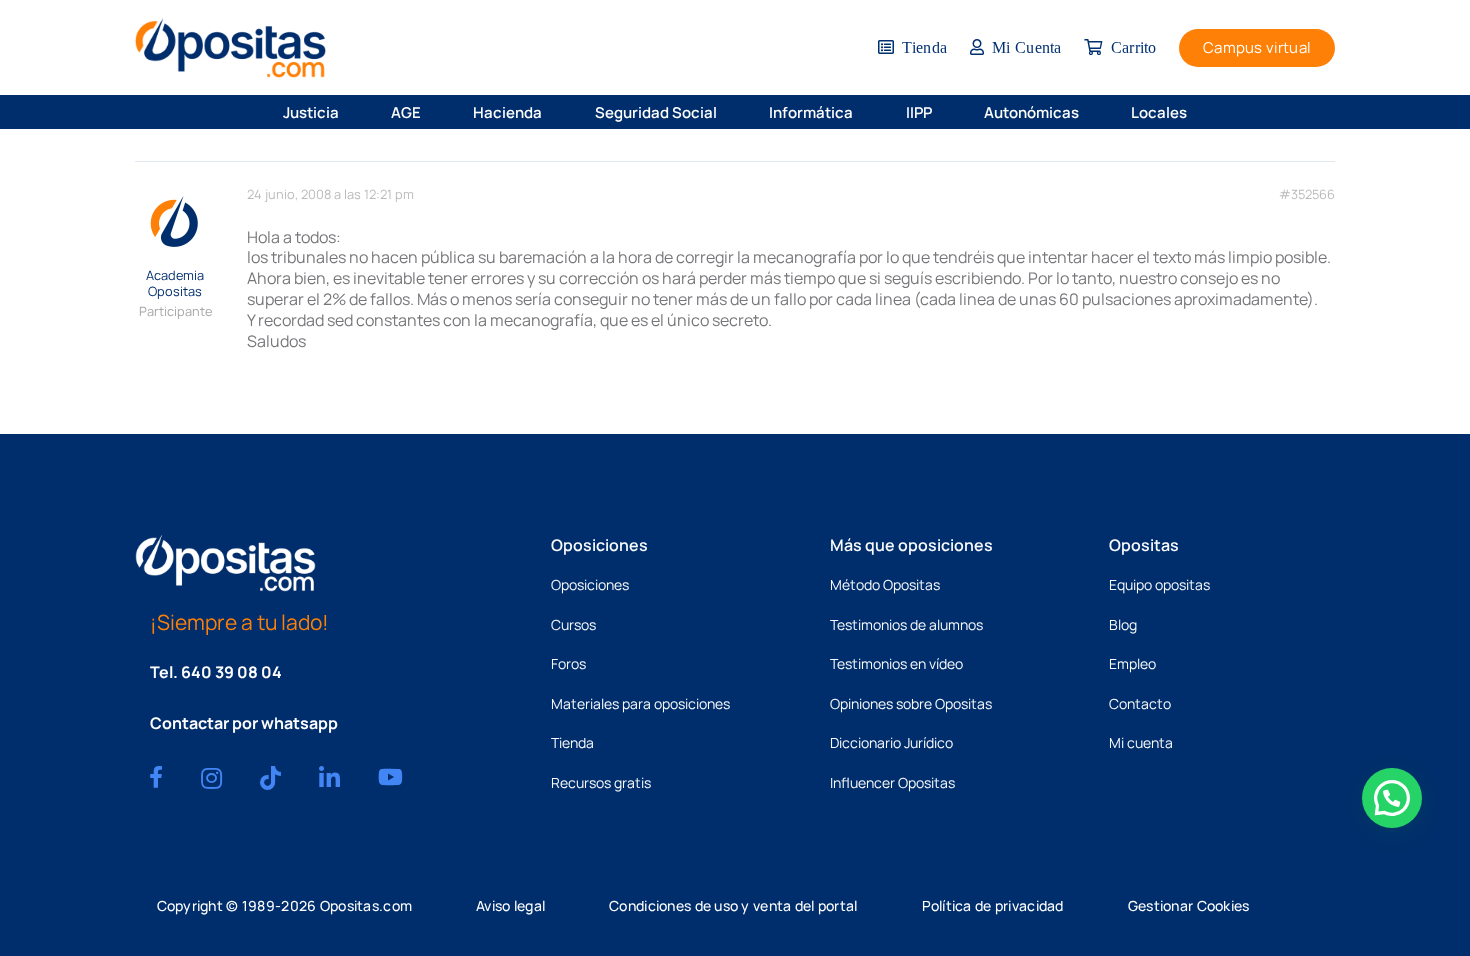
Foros (568, 663)
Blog (1123, 624)
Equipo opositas (1159, 584)
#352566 (1307, 194)
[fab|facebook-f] (156, 777)
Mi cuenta (1141, 742)
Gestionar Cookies (1189, 905)
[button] (352, 112)
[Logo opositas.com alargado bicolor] (230, 47)
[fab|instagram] (211, 778)
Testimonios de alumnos (906, 624)
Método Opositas (885, 584)
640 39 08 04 (231, 672)
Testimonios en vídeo (896, 663)
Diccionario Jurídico (891, 742)
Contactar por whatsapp (244, 723)
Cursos (573, 624)
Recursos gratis (601, 782)
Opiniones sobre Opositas (911, 703)
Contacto (1140, 703)
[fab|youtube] (390, 777)
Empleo (1132, 663)
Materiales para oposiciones (640, 703)
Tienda (572, 742)
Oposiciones (590, 584)
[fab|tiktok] (270, 778)
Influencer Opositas (892, 782)
